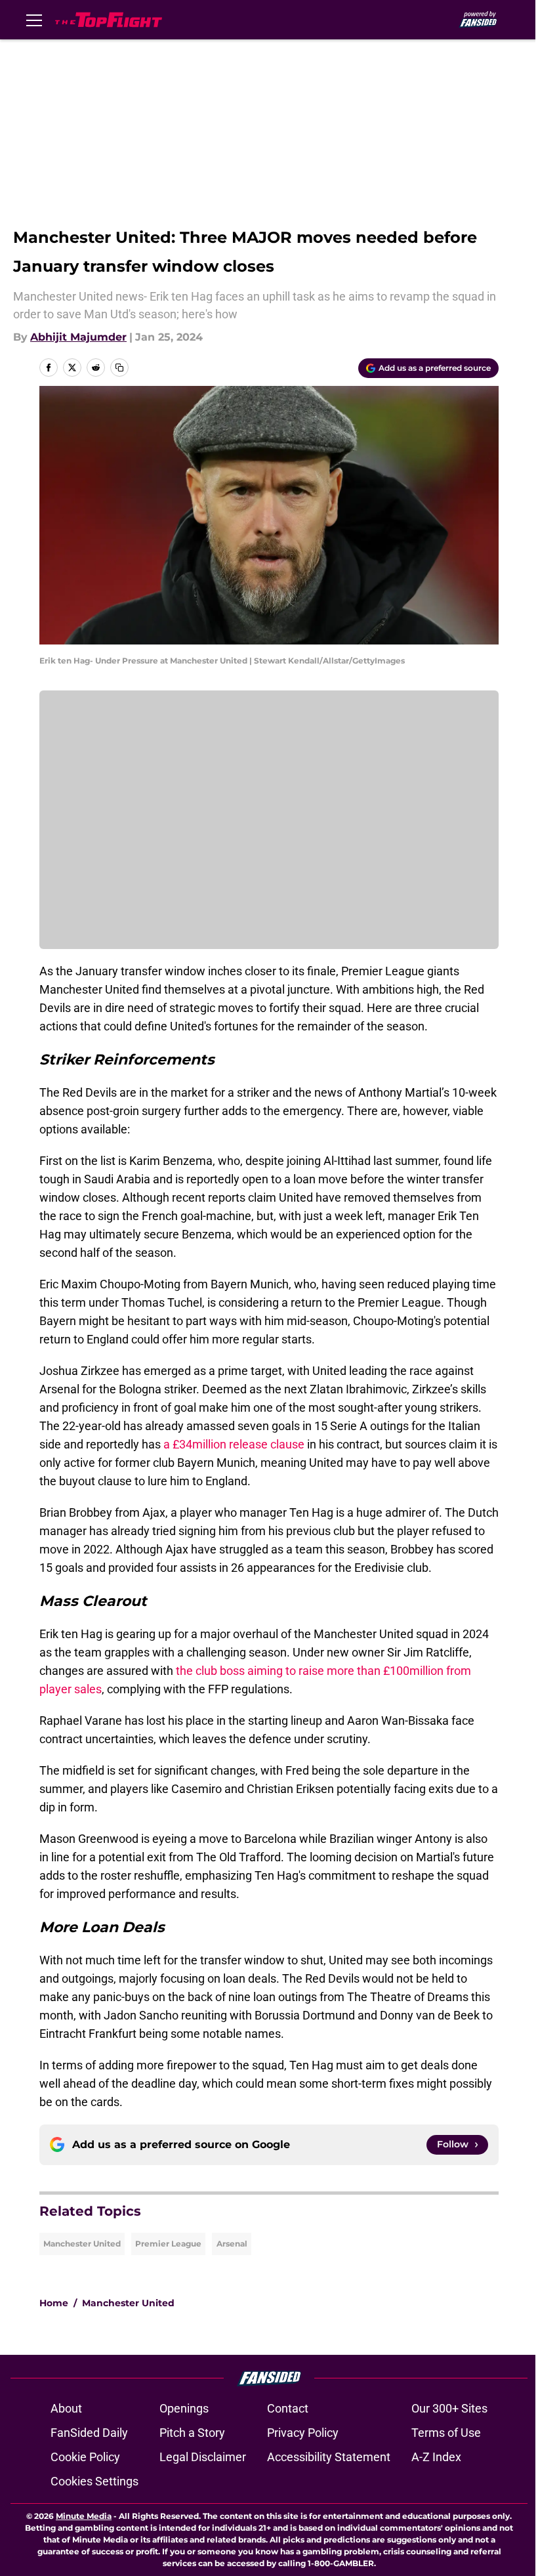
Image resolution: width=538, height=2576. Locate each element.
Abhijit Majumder (78, 337)
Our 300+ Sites (449, 2408)
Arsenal (232, 2244)
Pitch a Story (192, 2433)
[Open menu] (34, 20)
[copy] (119, 368)
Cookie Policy (85, 2457)
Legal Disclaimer (203, 2457)
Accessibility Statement (329, 2457)
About (66, 2408)
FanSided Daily (89, 2433)
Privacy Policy (303, 2433)
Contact (288, 2408)
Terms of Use (446, 2433)
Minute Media (84, 2516)
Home (54, 2303)
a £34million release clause (234, 1444)
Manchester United (82, 2244)
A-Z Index (436, 2457)
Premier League (168, 2244)
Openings (184, 2408)
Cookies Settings (94, 2481)
